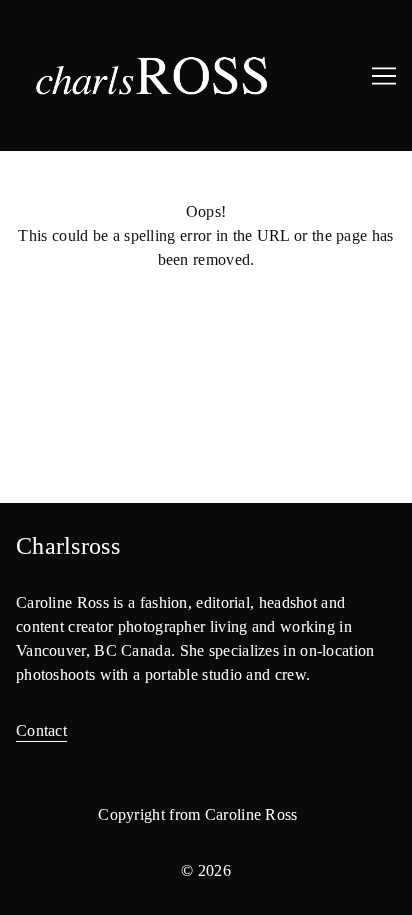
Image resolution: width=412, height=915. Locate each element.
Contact (41, 730)
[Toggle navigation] (384, 76)
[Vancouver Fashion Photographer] (206, 75)
